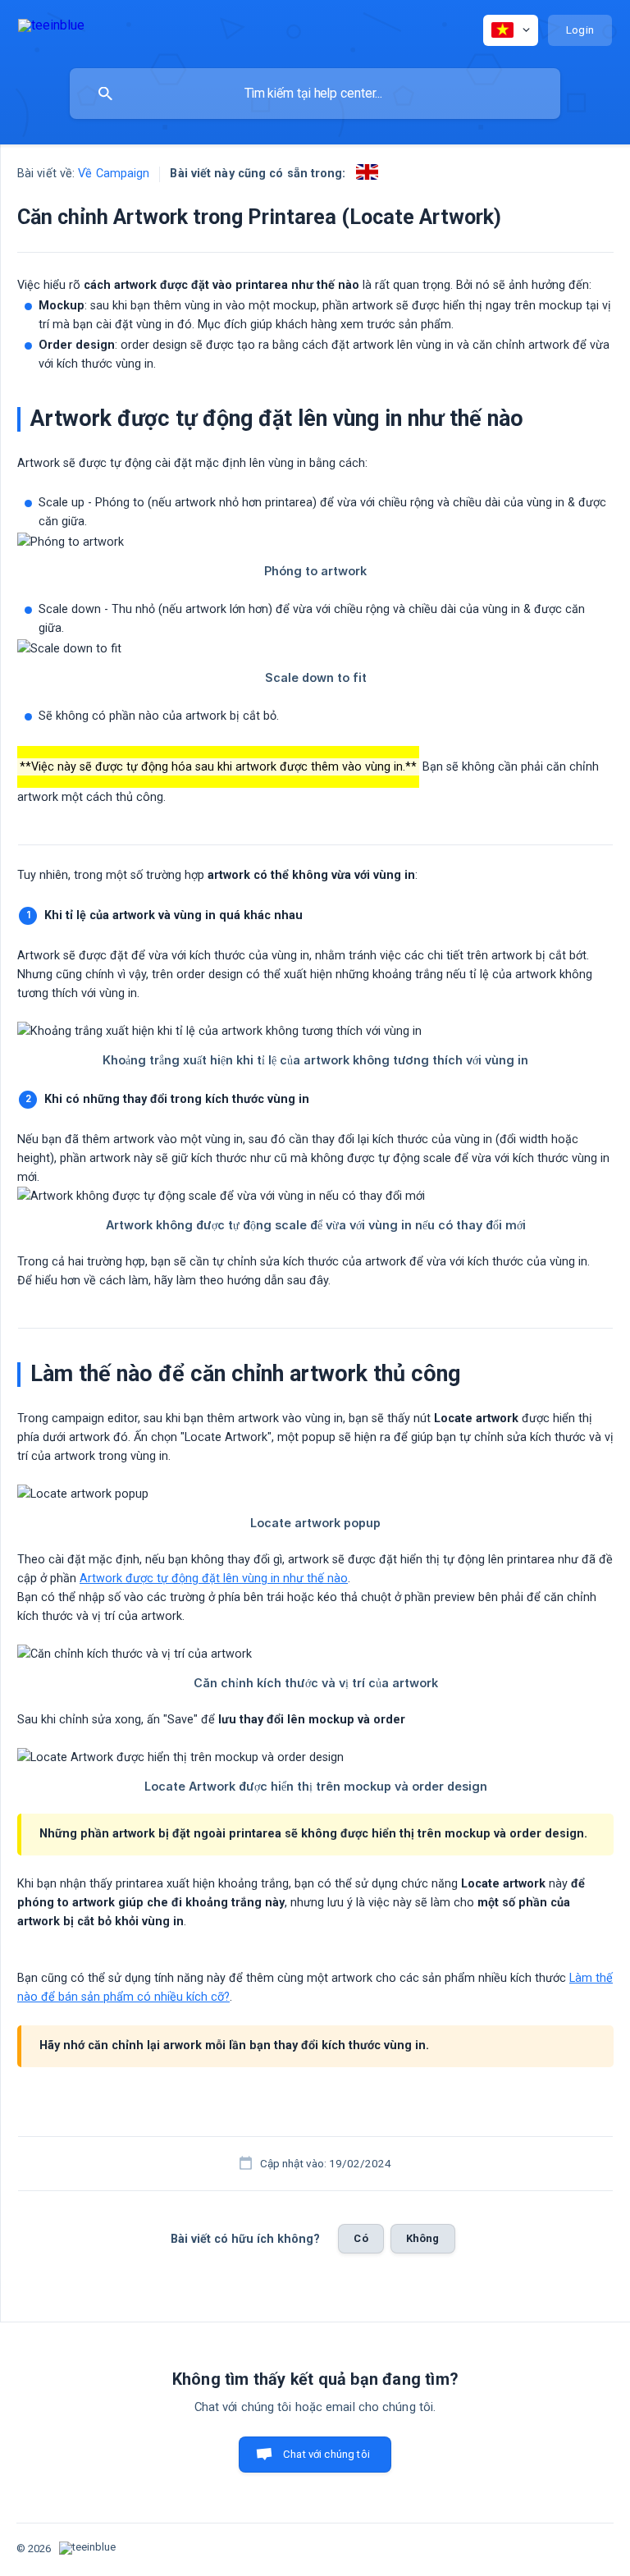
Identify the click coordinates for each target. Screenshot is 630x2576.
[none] (51, 28)
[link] (367, 172)
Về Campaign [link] (114, 174)
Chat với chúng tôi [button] (326, 2454)
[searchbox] (315, 94)
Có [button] (361, 2238)
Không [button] (423, 2238)
